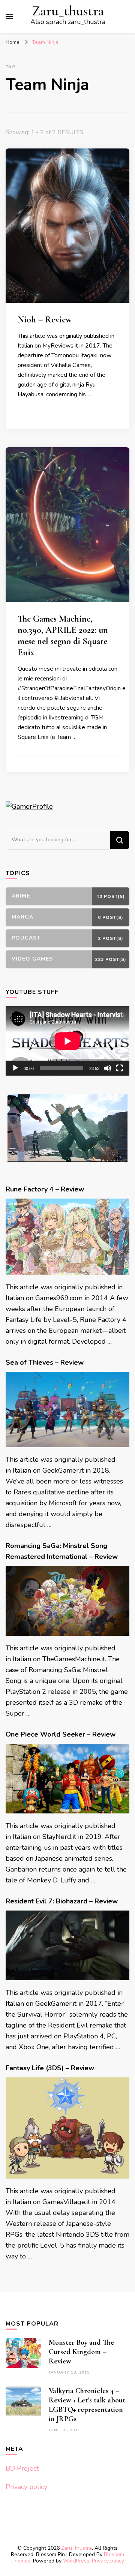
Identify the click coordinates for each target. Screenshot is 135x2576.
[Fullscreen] (120, 1068)
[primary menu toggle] (9, 16)
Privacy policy (26, 2487)
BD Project (22, 2468)
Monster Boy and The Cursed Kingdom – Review (81, 2352)
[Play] (15, 1068)
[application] (67, 1041)
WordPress (76, 2561)
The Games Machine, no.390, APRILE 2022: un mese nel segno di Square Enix (63, 636)
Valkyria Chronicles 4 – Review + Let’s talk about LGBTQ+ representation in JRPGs (87, 2405)
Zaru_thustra (68, 11)
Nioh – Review (45, 320)
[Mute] (108, 1068)
